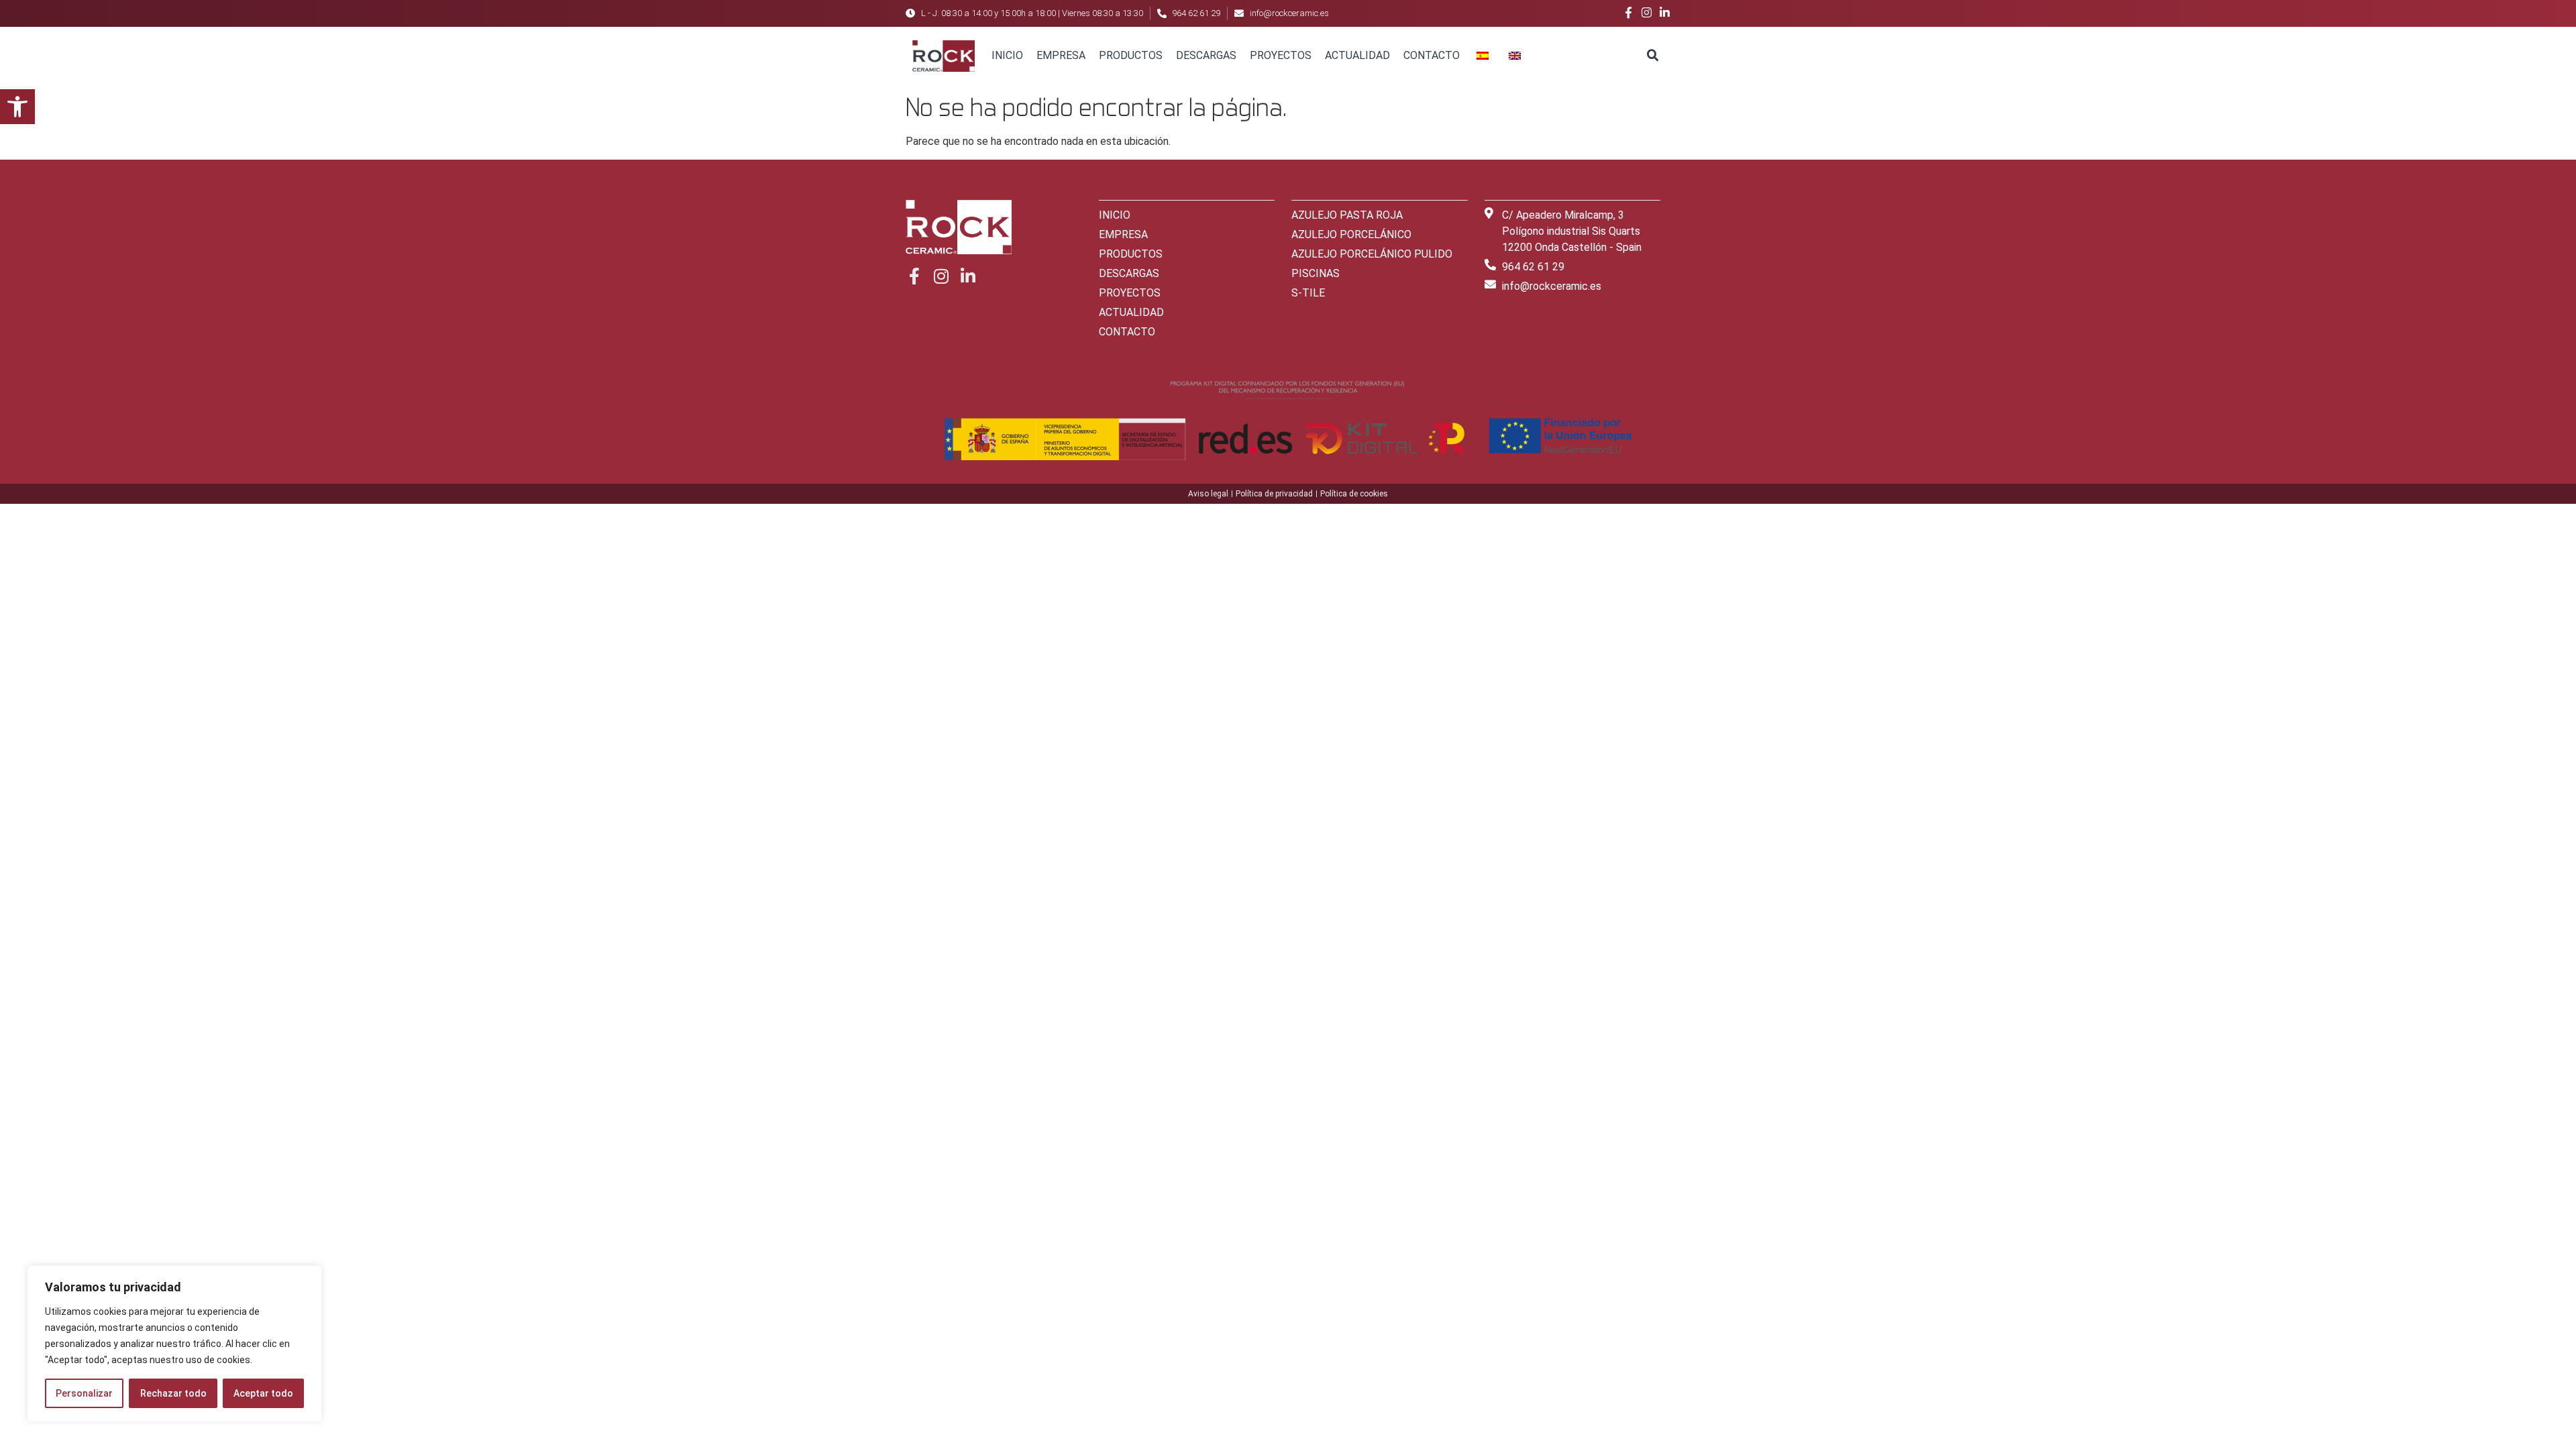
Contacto (1432, 55)
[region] (174, 1344)
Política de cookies (1354, 494)
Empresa (1061, 55)
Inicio (1007, 55)
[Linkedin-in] (1665, 12)
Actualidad (1357, 55)
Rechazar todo (173, 1393)
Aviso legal (1208, 494)
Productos (1131, 55)
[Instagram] (1647, 12)
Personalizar (84, 1393)
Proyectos (1281, 55)
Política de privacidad (1274, 494)
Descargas (1206, 55)
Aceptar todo (263, 1393)
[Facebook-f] (1628, 12)
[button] (17, 107)
